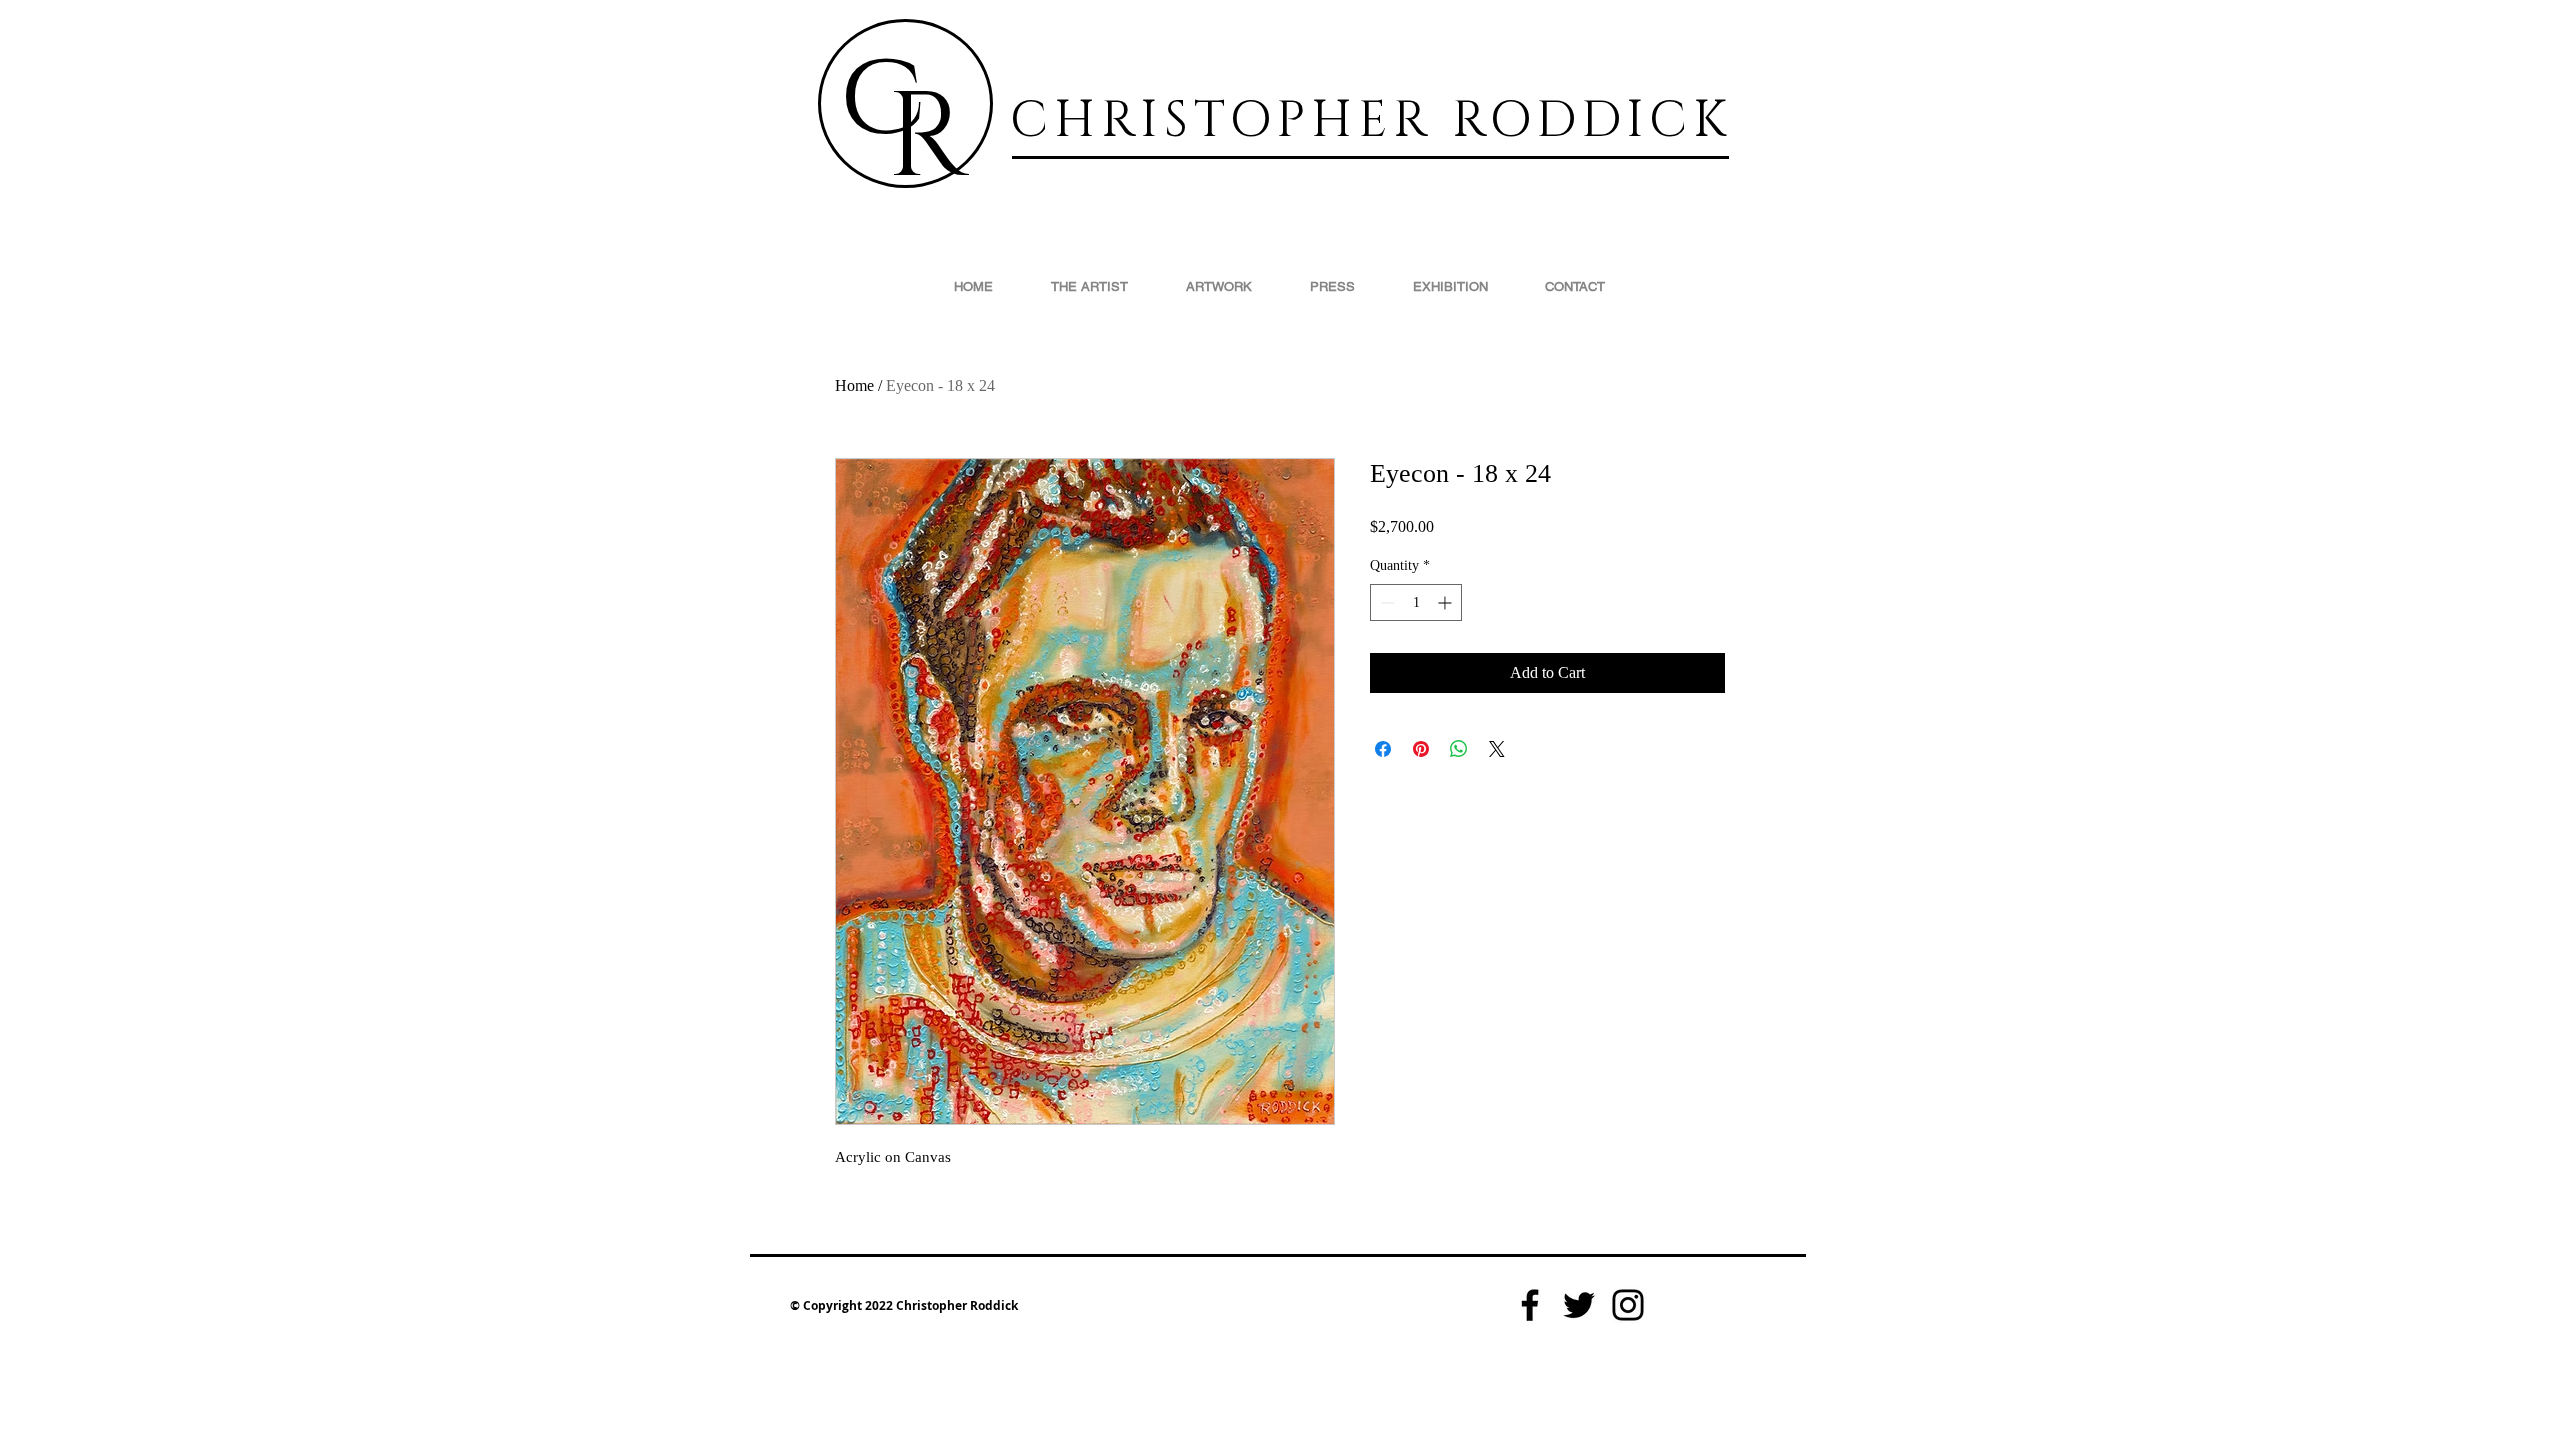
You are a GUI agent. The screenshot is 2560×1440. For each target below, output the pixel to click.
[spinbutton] (1416, 602)
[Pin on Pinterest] (1421, 749)
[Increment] (1446, 602)
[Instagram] (1628, 1305)
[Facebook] (1530, 1305)
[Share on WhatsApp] (1459, 749)
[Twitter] (1579, 1305)
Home (854, 385)
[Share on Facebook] (1383, 749)
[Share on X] (1497, 749)
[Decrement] (1385, 602)
